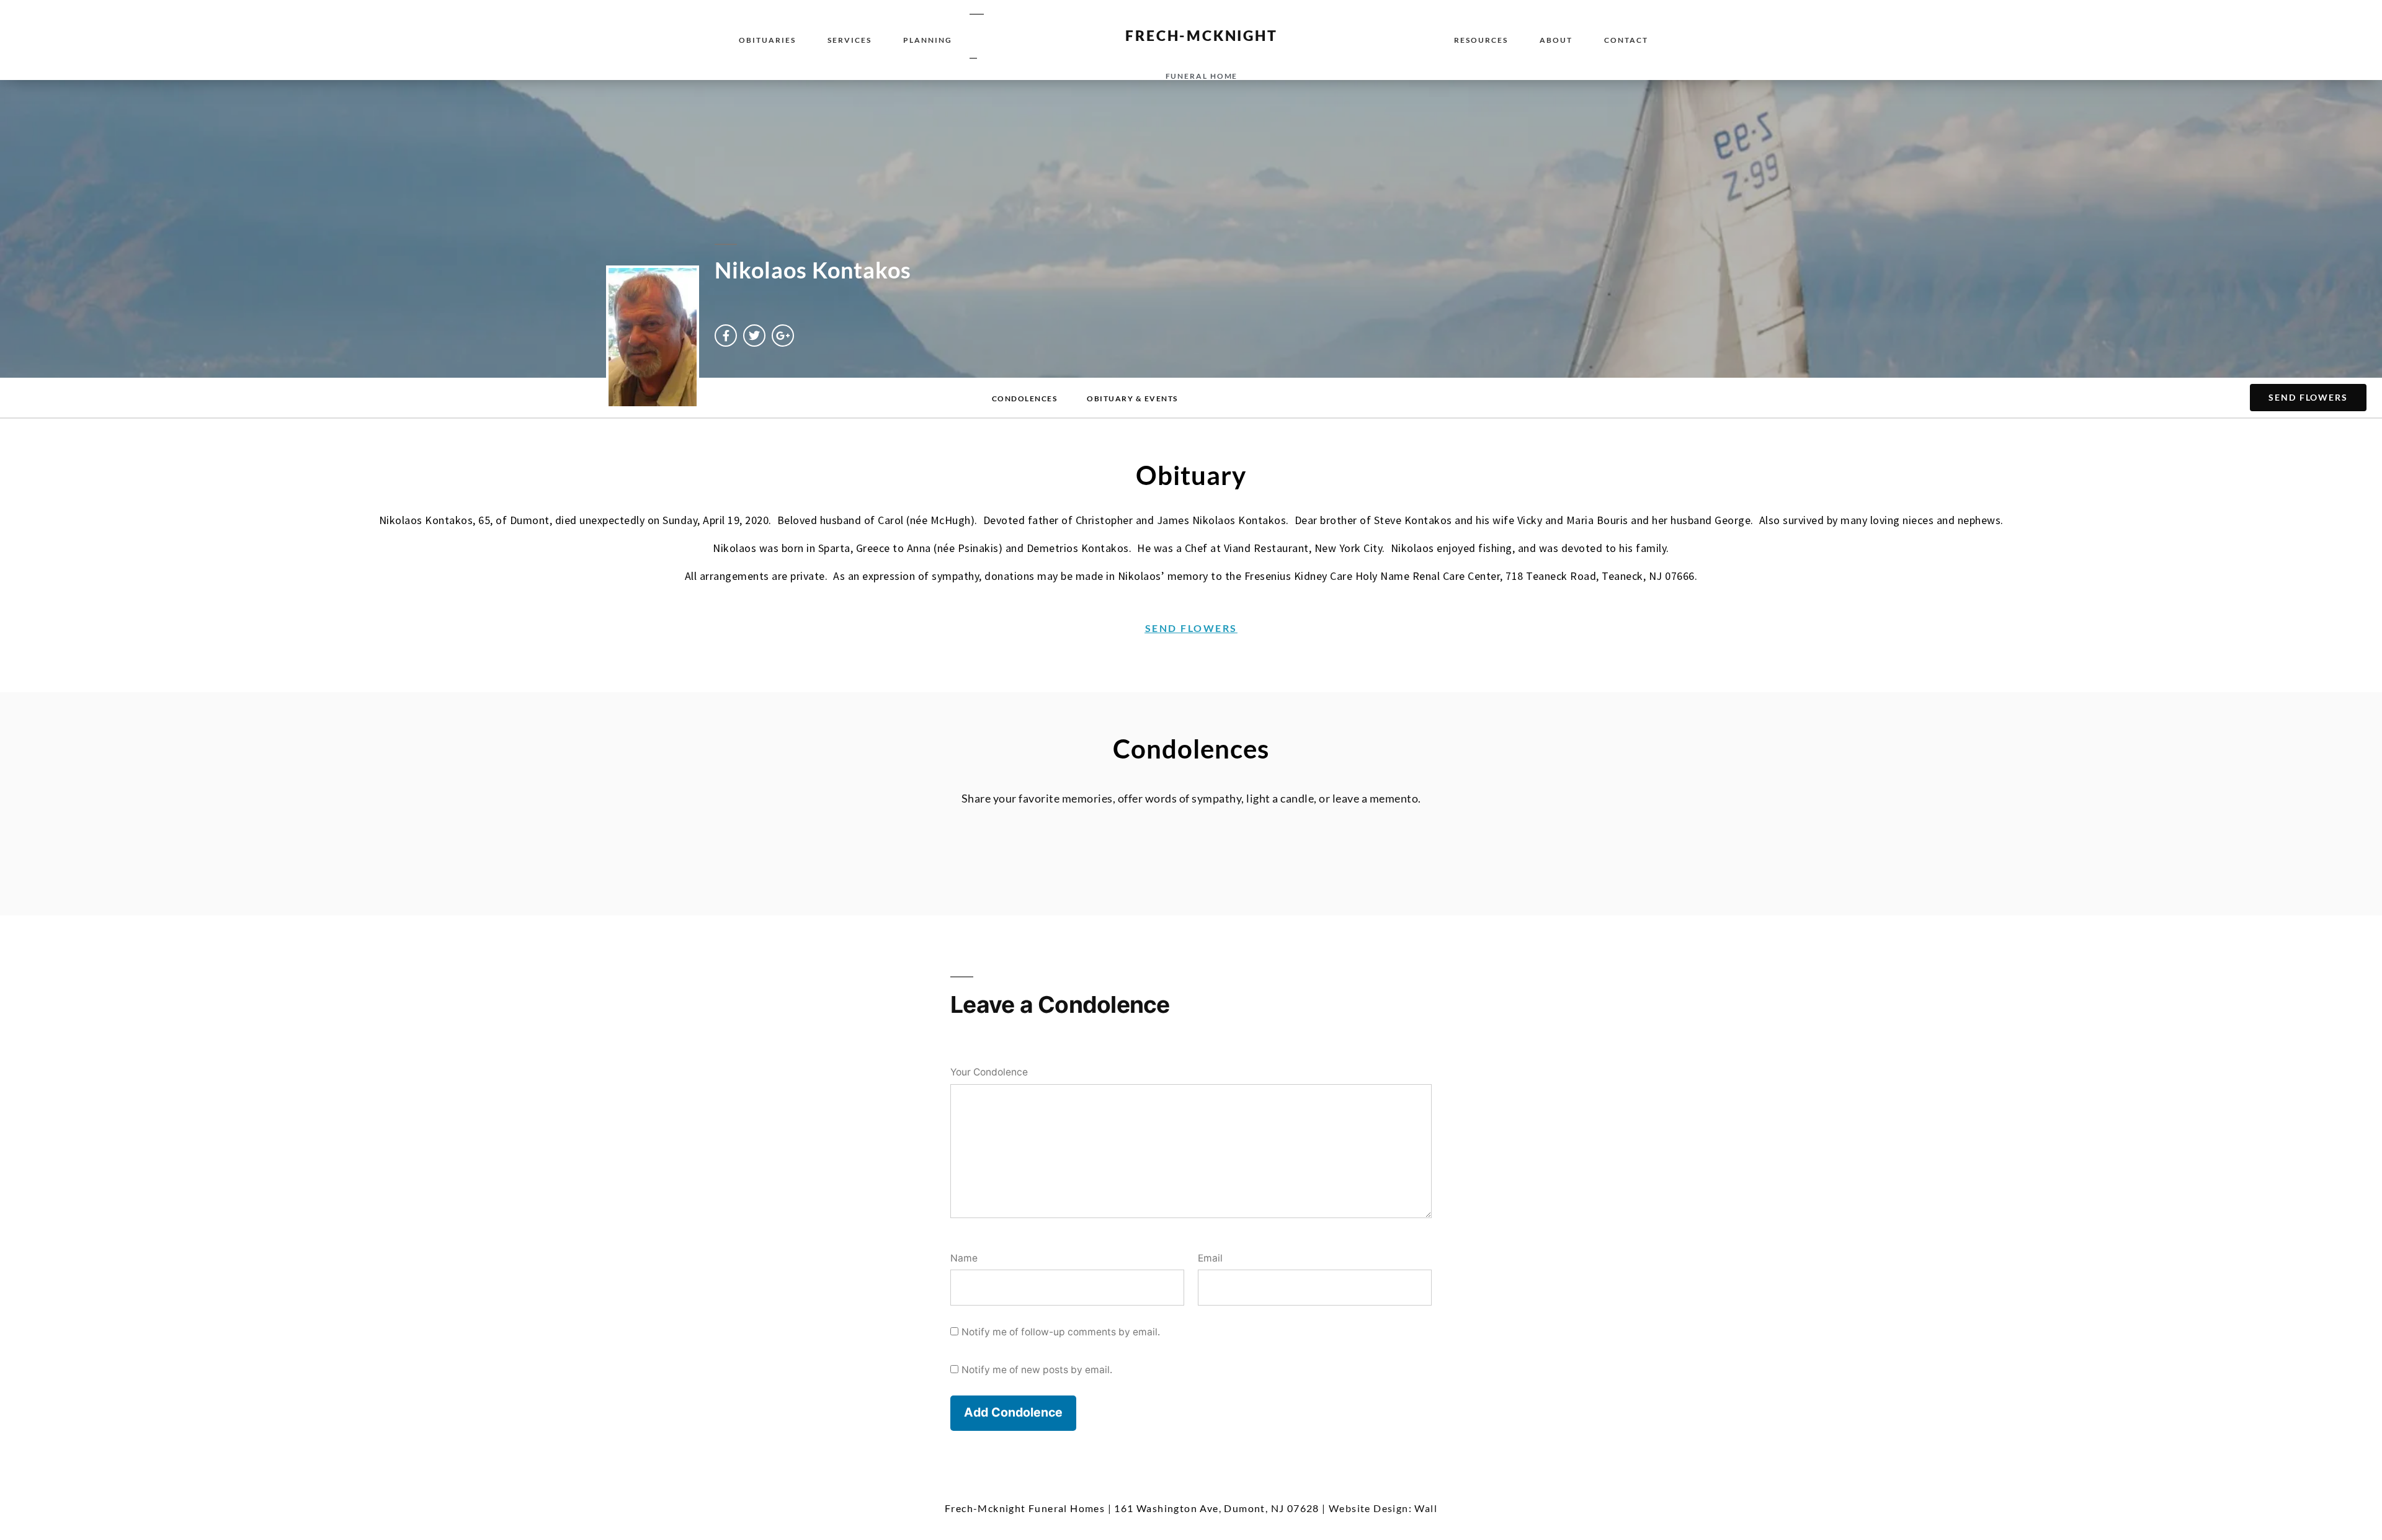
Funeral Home (1202, 76)
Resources (1481, 40)
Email (1210, 1258)
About (1556, 40)
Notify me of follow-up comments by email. (1061, 1332)
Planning (928, 40)
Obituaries (767, 40)
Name (964, 1258)
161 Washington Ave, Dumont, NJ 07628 (1216, 1508)
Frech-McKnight (1201, 35)
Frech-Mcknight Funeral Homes (1025, 1508)
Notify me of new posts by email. (1037, 1370)
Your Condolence (989, 1072)
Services (850, 40)
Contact (1626, 40)
